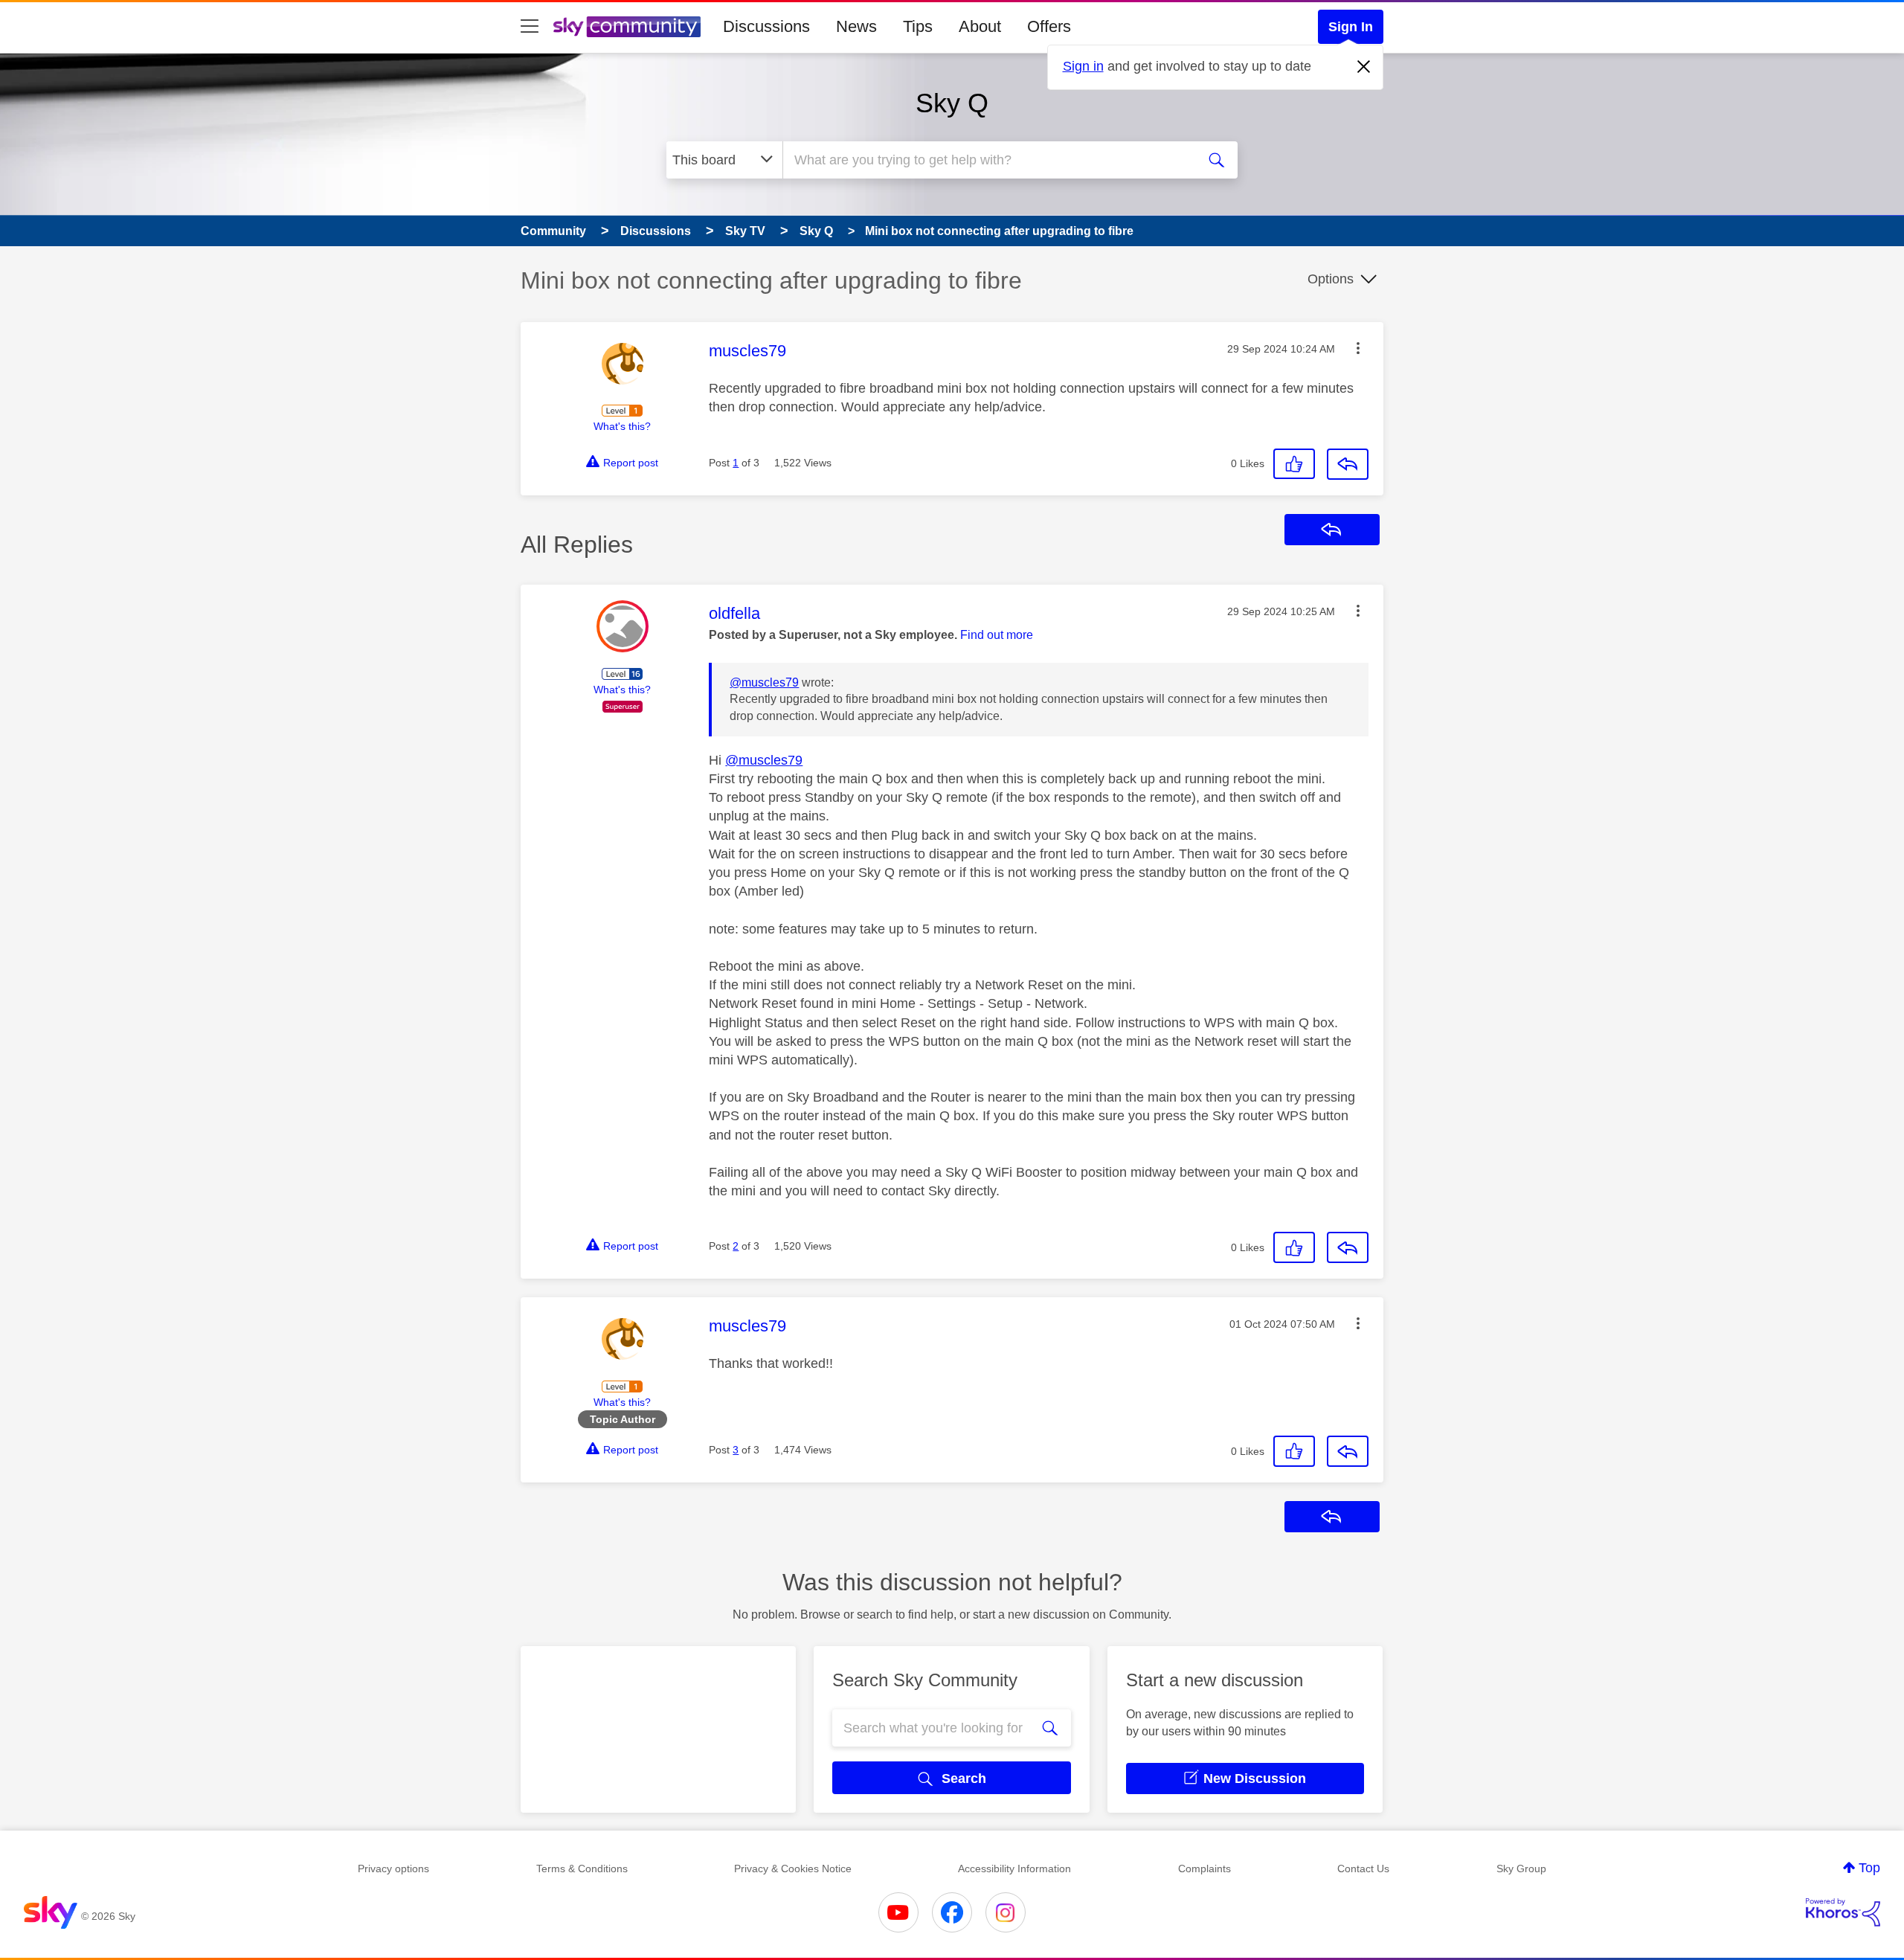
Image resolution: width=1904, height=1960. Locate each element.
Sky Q (952, 103)
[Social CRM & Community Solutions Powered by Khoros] (1843, 1912)
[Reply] (1348, 464)
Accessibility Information (1014, 1869)
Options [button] (1331, 279)
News (856, 26)
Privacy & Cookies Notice (793, 1869)
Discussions (766, 26)
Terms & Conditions (582, 1869)
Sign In (1351, 27)
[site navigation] (530, 27)
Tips (918, 26)
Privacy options (393, 1869)
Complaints (1205, 1869)
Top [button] (1869, 1868)
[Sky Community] (627, 27)
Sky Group (1521, 1869)
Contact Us (1363, 1869)
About (980, 26)
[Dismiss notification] (1364, 67)
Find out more (997, 635)
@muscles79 (764, 682)
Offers (1049, 26)
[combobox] (988, 160)
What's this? (622, 426)
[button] (1358, 348)
